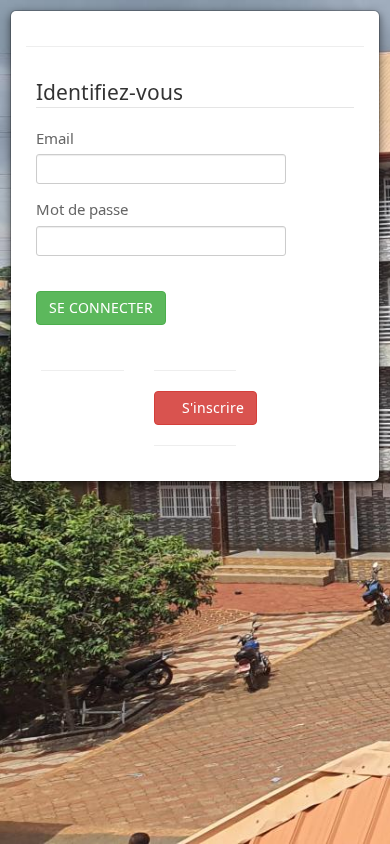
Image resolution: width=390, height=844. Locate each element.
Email (55, 138)
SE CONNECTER (101, 307)
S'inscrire (211, 407)
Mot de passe (82, 209)
